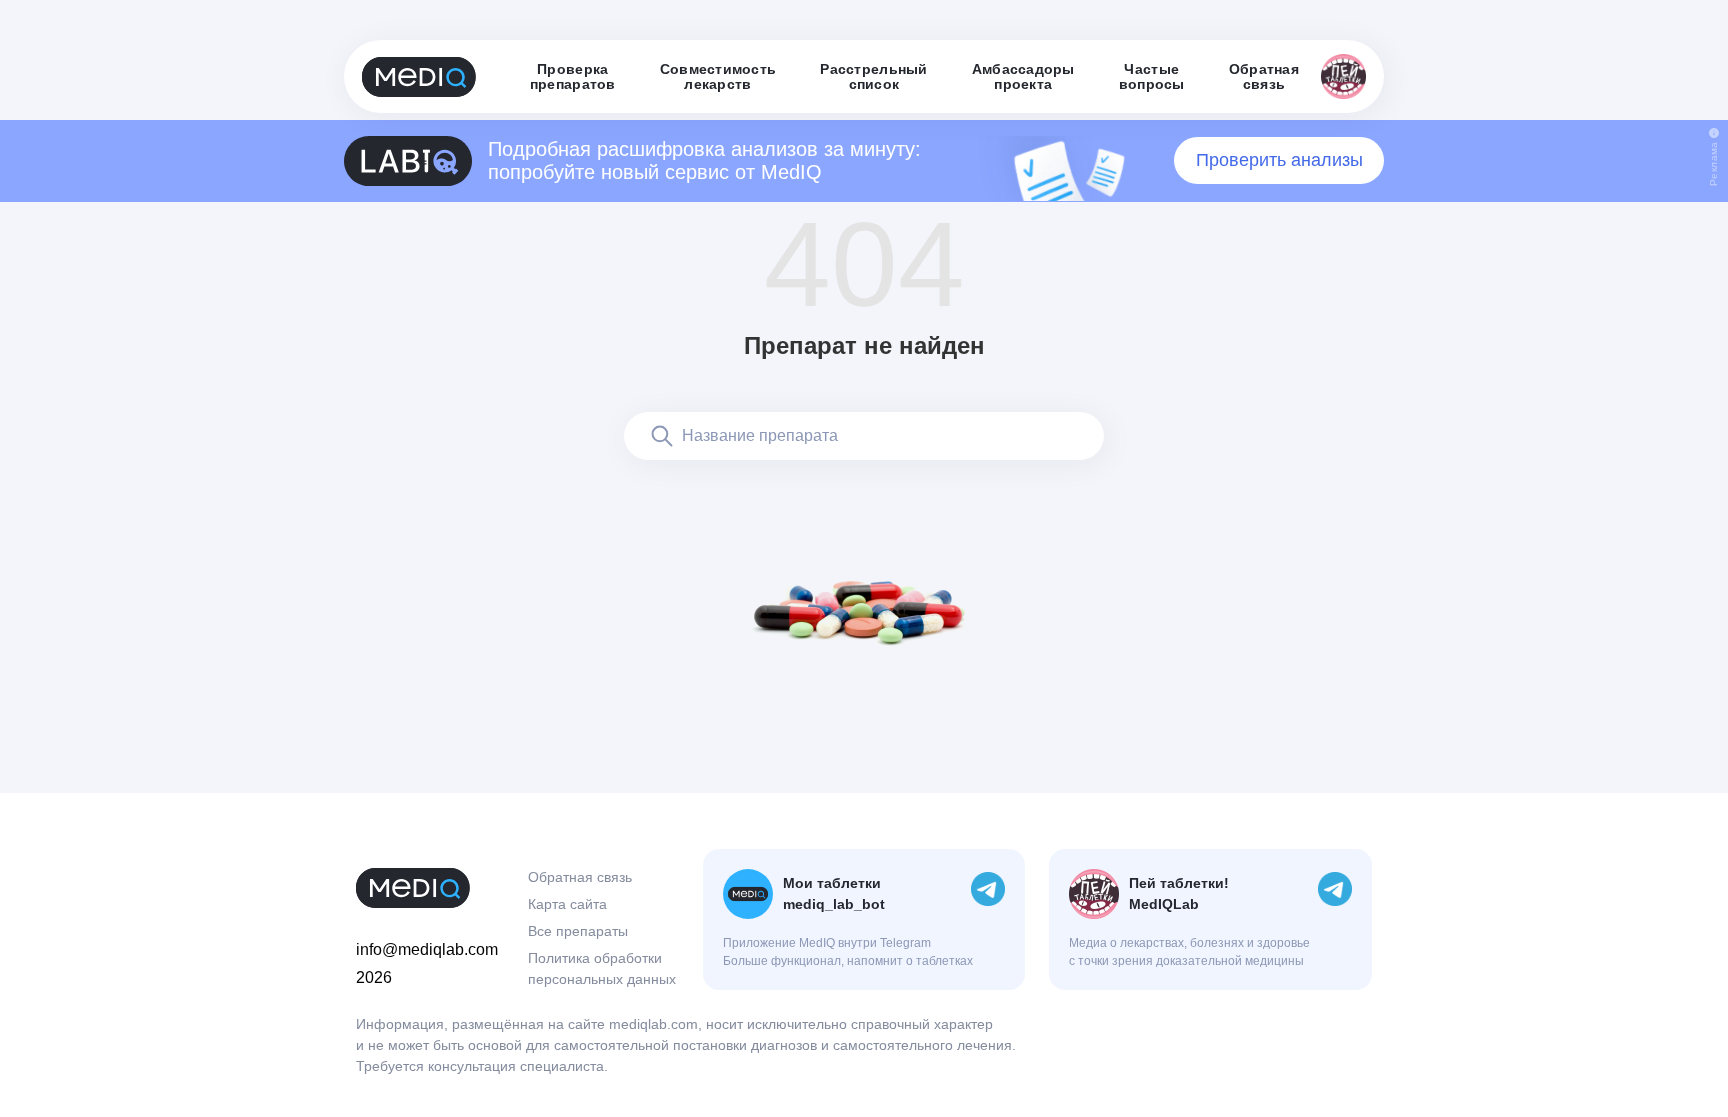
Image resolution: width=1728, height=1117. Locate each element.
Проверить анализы (1279, 160)
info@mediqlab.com (427, 949)
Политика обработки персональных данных (602, 968)
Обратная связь (580, 877)
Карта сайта (567, 904)
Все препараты (578, 931)
